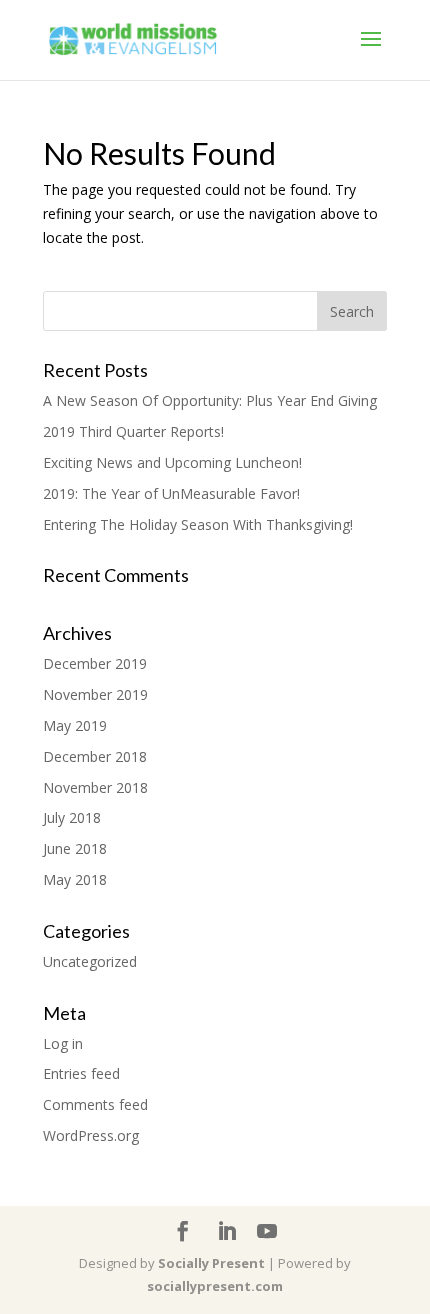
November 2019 (95, 694)
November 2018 (95, 787)
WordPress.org (91, 1135)
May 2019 (75, 725)
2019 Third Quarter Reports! (133, 431)
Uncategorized (90, 961)
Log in (63, 1043)
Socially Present (211, 1263)
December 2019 (95, 663)
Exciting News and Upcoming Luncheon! (172, 462)
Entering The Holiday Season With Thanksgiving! (198, 524)
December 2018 (95, 756)
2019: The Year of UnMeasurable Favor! (171, 493)
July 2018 (72, 817)
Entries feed (81, 1073)
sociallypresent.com (215, 1286)
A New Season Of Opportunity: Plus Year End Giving (210, 400)
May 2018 (75, 879)
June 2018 (75, 848)
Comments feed (95, 1104)
